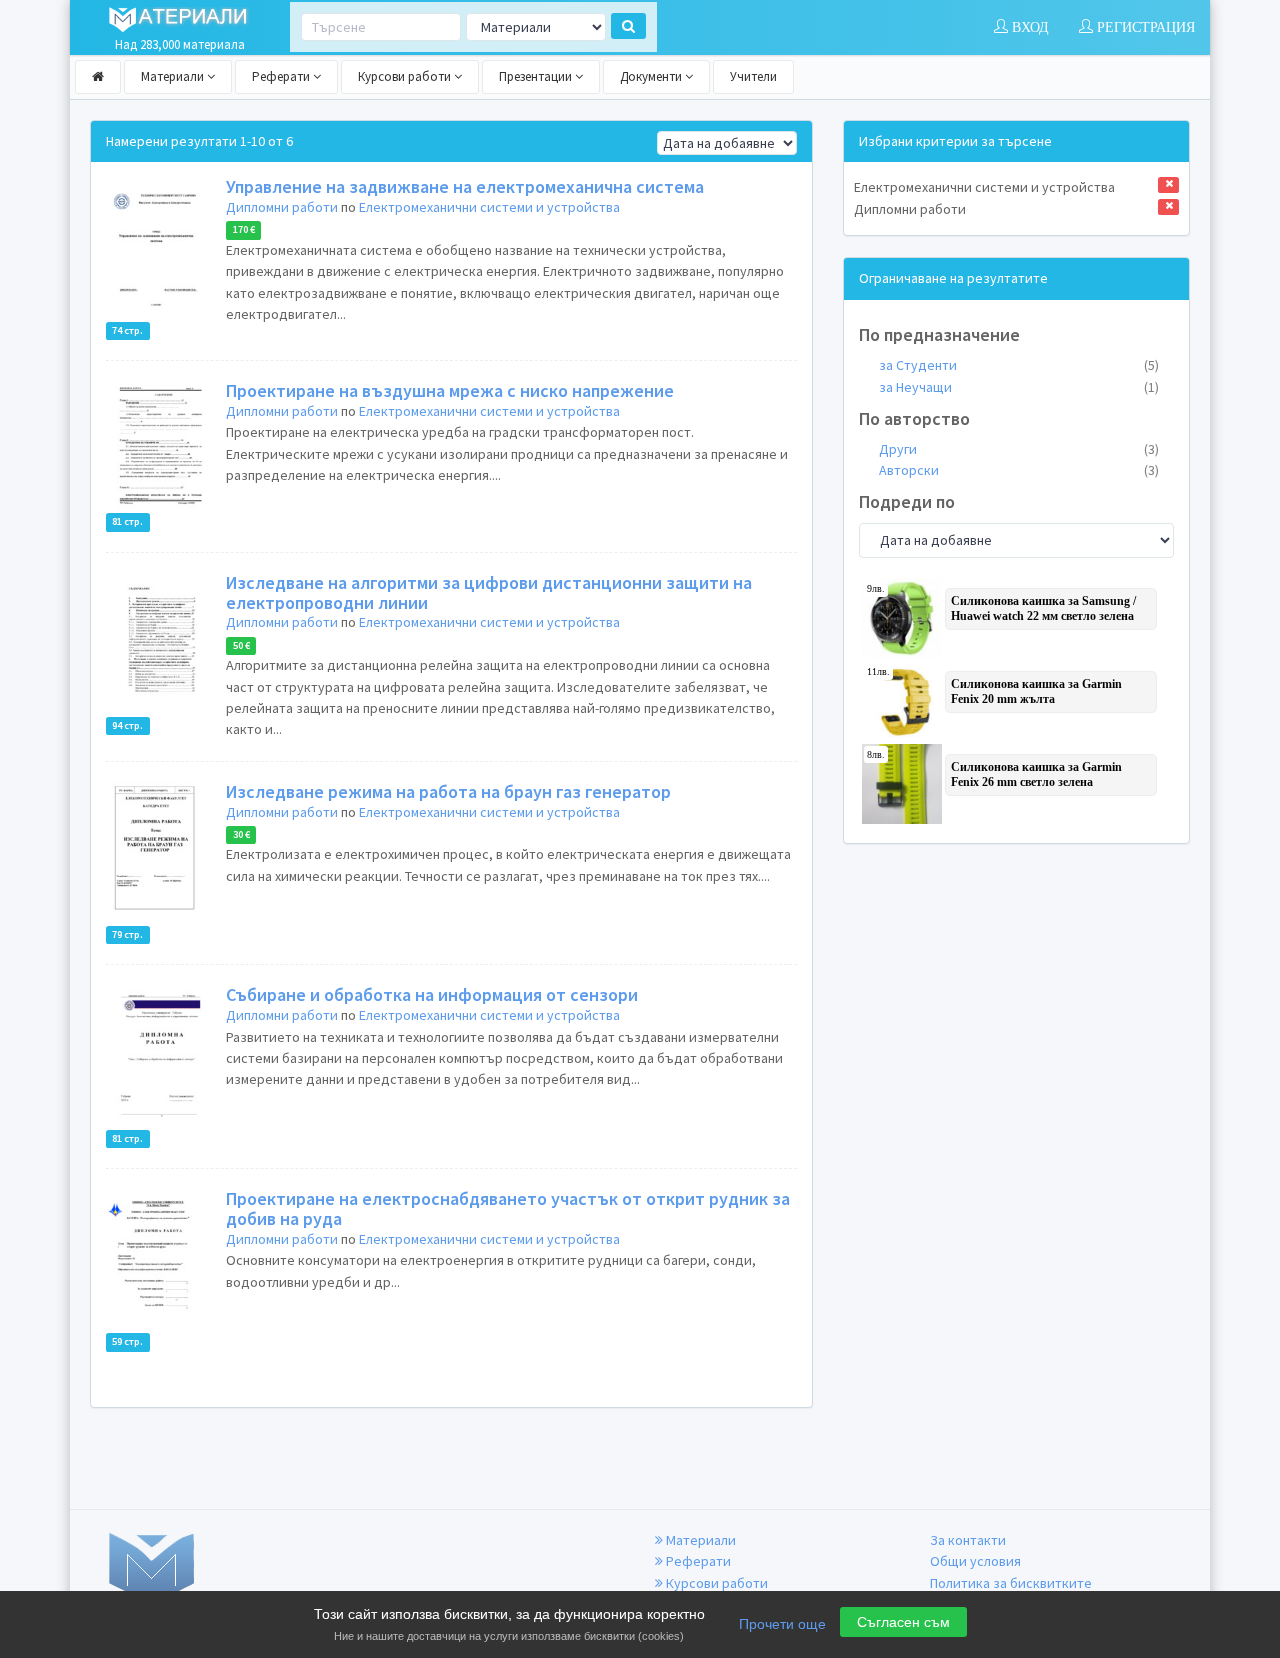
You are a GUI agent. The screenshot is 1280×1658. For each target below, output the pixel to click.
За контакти (968, 1540)
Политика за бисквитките (1011, 1583)
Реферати (282, 76)
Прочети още (782, 1624)
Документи (652, 76)
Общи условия (975, 1561)
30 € (241, 834)
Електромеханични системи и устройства (489, 207)
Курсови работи (406, 76)
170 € (244, 230)
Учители (753, 76)
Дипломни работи (282, 207)
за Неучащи (1019, 387)
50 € (241, 645)
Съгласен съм (903, 1622)
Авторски (1019, 470)
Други (1019, 449)
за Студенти (1019, 365)
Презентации (537, 76)
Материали (174, 76)
